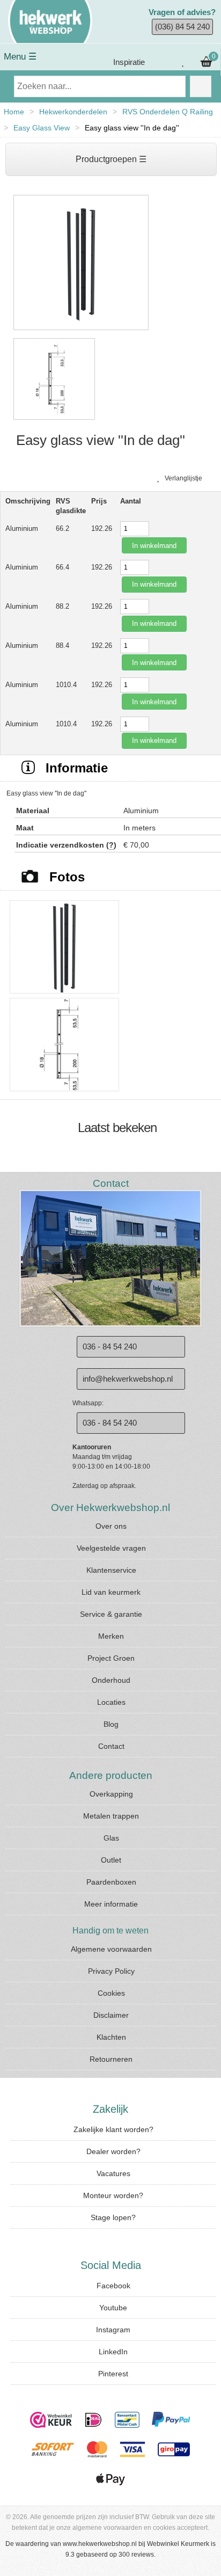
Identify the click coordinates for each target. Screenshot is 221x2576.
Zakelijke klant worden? (113, 2129)
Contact (111, 1746)
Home (14, 112)
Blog (111, 1724)
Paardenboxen (111, 1882)
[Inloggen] (162, 62)
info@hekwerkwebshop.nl (128, 1379)
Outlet (111, 1860)
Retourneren (111, 2059)
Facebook (113, 2286)
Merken (111, 1636)
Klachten (111, 2037)
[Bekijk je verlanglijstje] (183, 62)
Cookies (111, 1993)
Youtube (113, 2308)
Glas (111, 1838)
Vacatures (113, 2173)
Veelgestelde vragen (111, 1548)
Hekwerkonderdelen (73, 112)
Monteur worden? (113, 2195)
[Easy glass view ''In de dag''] (81, 331)
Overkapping (111, 1794)
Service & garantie (111, 1614)
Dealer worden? (113, 2151)
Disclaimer (111, 2015)
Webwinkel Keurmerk (178, 2544)
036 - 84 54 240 (110, 1347)
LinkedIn (113, 2352)
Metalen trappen (111, 1816)
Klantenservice (111, 1570)
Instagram (113, 2330)
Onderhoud (111, 1680)
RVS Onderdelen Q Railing (168, 112)
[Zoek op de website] (201, 86)
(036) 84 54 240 (182, 27)
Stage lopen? (113, 2217)
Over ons (111, 1526)
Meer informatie (111, 1904)
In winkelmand (154, 546)
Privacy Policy (111, 1971)
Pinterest (113, 2374)
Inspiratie (128, 62)
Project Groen (111, 1658)
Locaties (111, 1702)
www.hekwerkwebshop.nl (100, 2544)
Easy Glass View (42, 128)
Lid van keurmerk (111, 1592)
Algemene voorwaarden (111, 1949)
